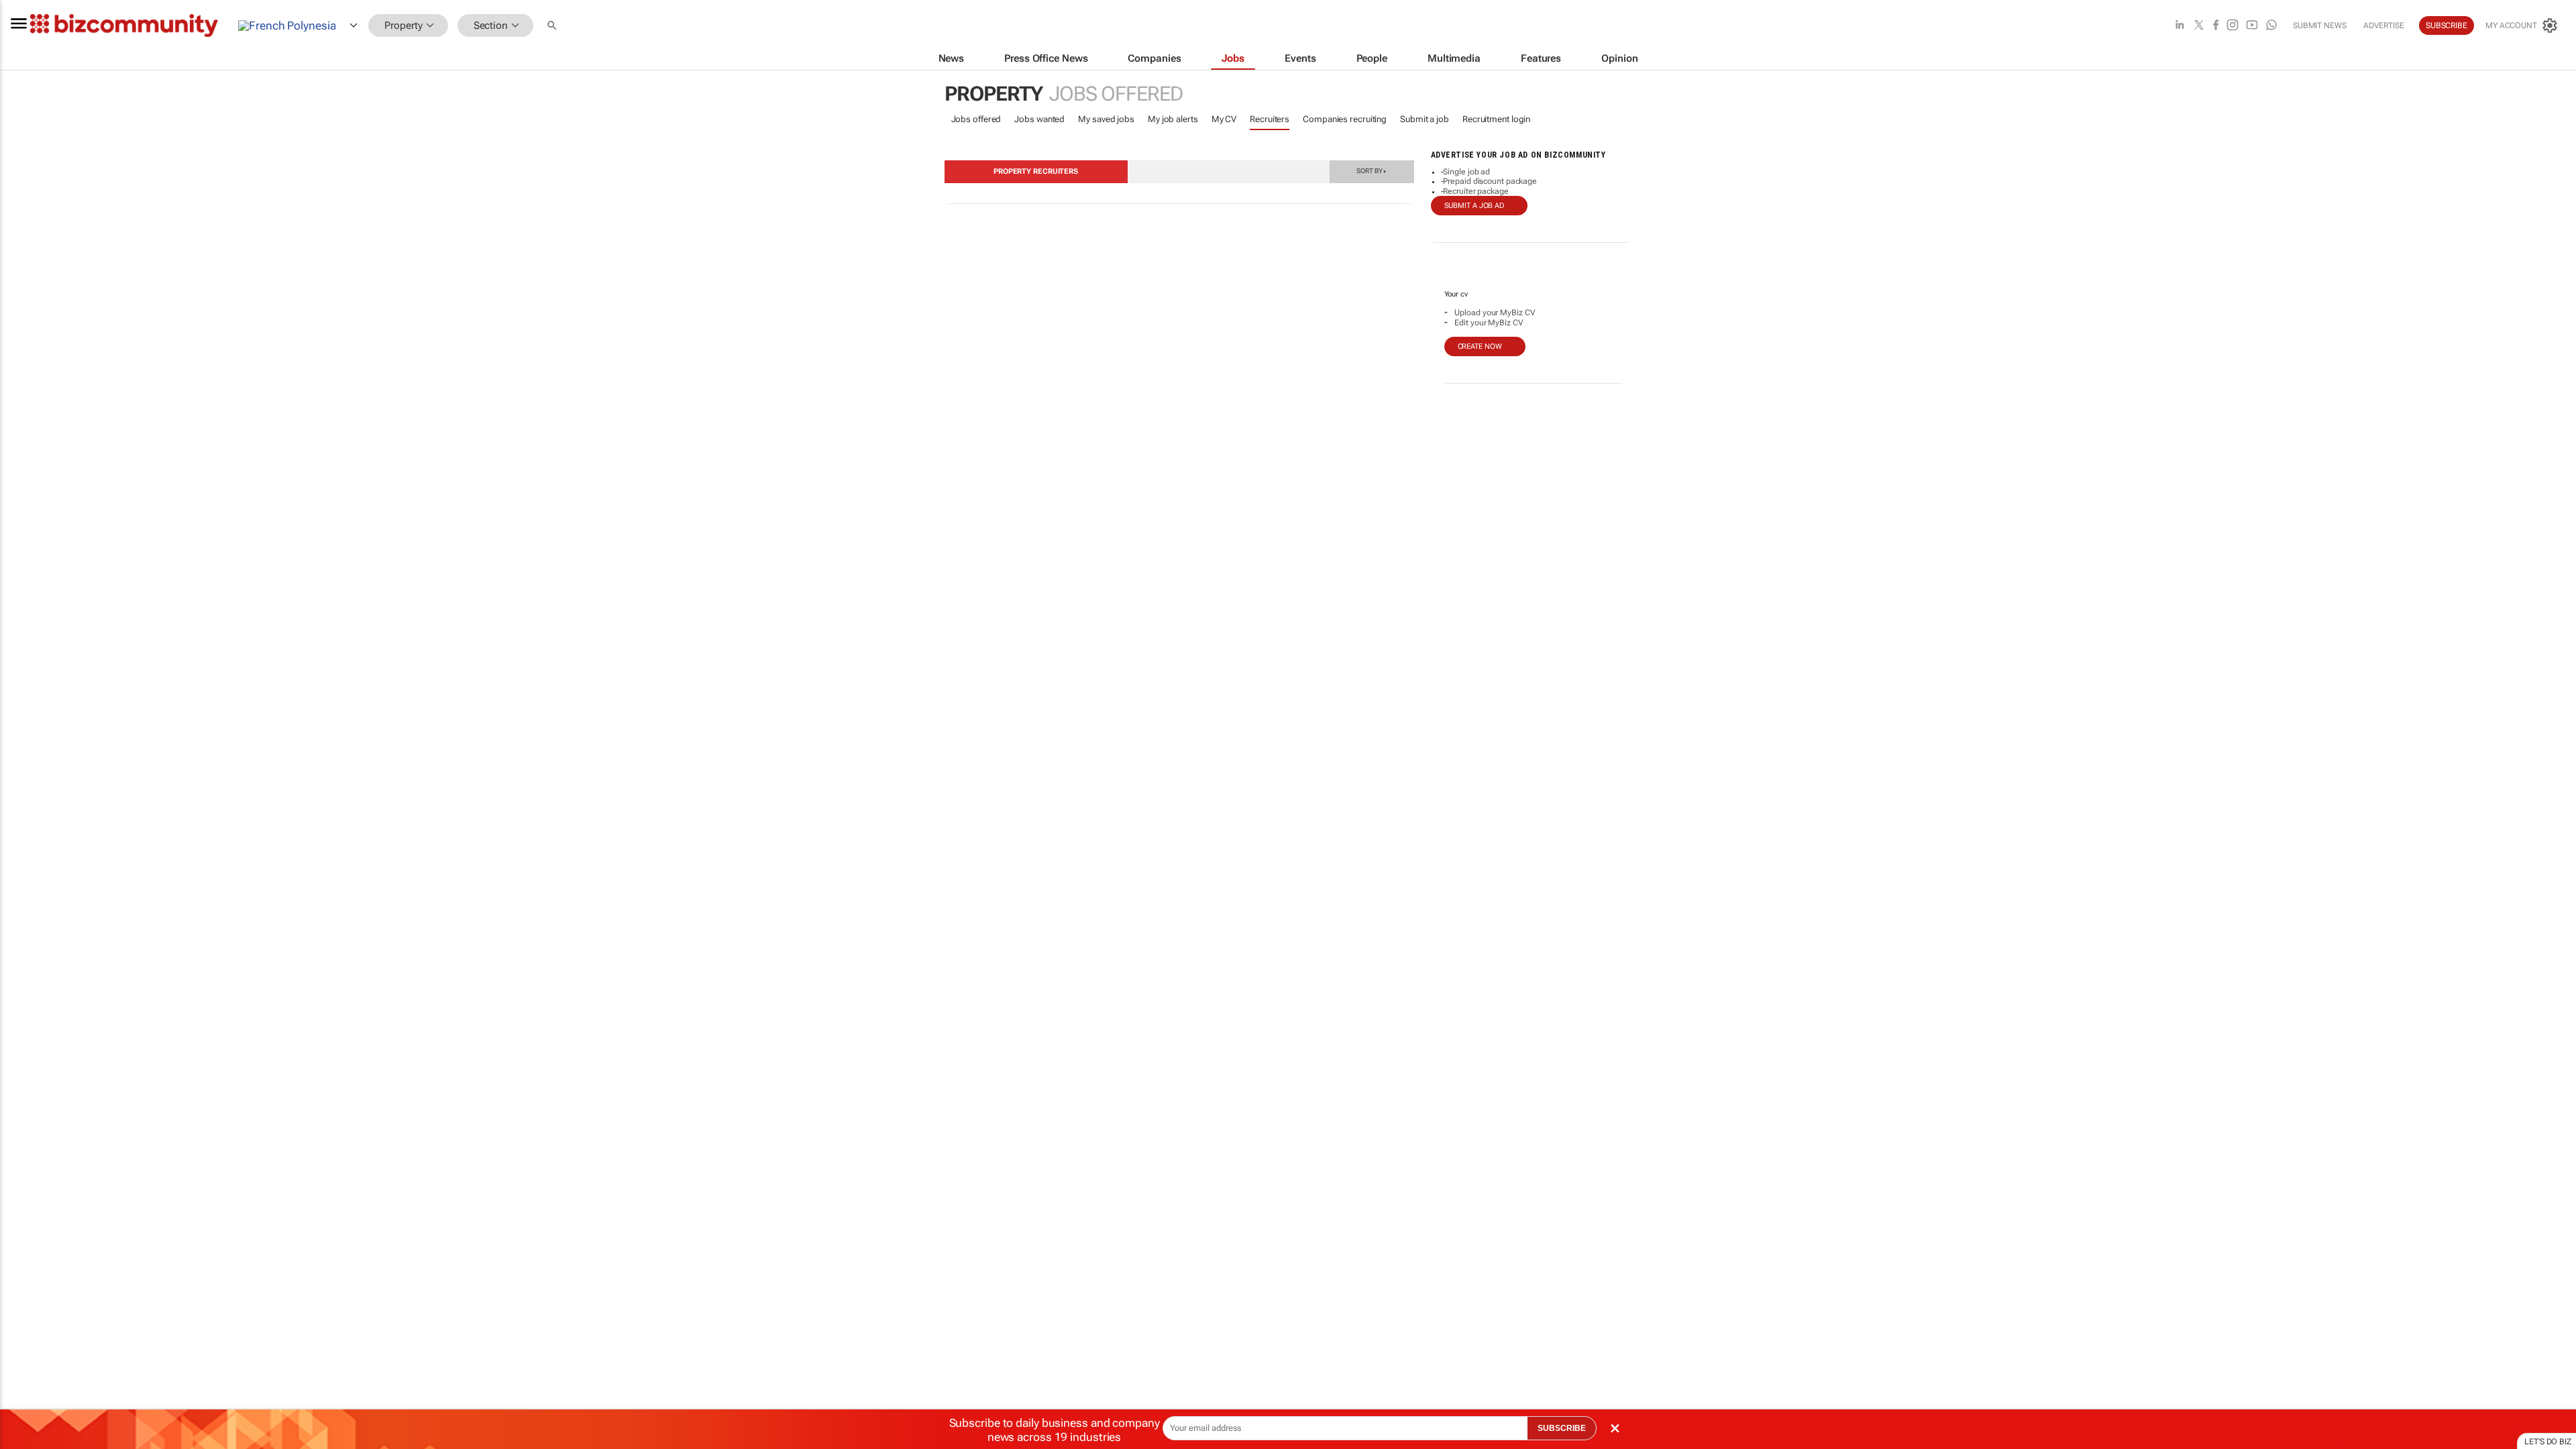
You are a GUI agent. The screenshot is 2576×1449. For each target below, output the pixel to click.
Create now (1480, 346)
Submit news (2320, 25)
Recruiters (1270, 119)
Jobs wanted (1039, 119)
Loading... (25, 641)
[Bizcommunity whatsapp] (2271, 26)
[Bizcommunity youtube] (2252, 26)
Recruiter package (1475, 191)
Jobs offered (976, 119)
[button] (553, 26)
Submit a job (1425, 119)
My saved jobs (1106, 119)
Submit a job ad (1474, 206)
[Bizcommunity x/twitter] (2199, 26)
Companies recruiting (1345, 119)
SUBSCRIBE (1562, 1428)
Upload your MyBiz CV (1495, 313)
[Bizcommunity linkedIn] (2180, 26)
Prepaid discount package (1490, 181)
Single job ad (1466, 172)
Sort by (1371, 170)
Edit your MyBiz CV (1489, 323)
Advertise (2384, 25)
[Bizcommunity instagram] (2233, 26)
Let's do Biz (2548, 1442)
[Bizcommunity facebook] (2216, 26)
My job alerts (1173, 119)
